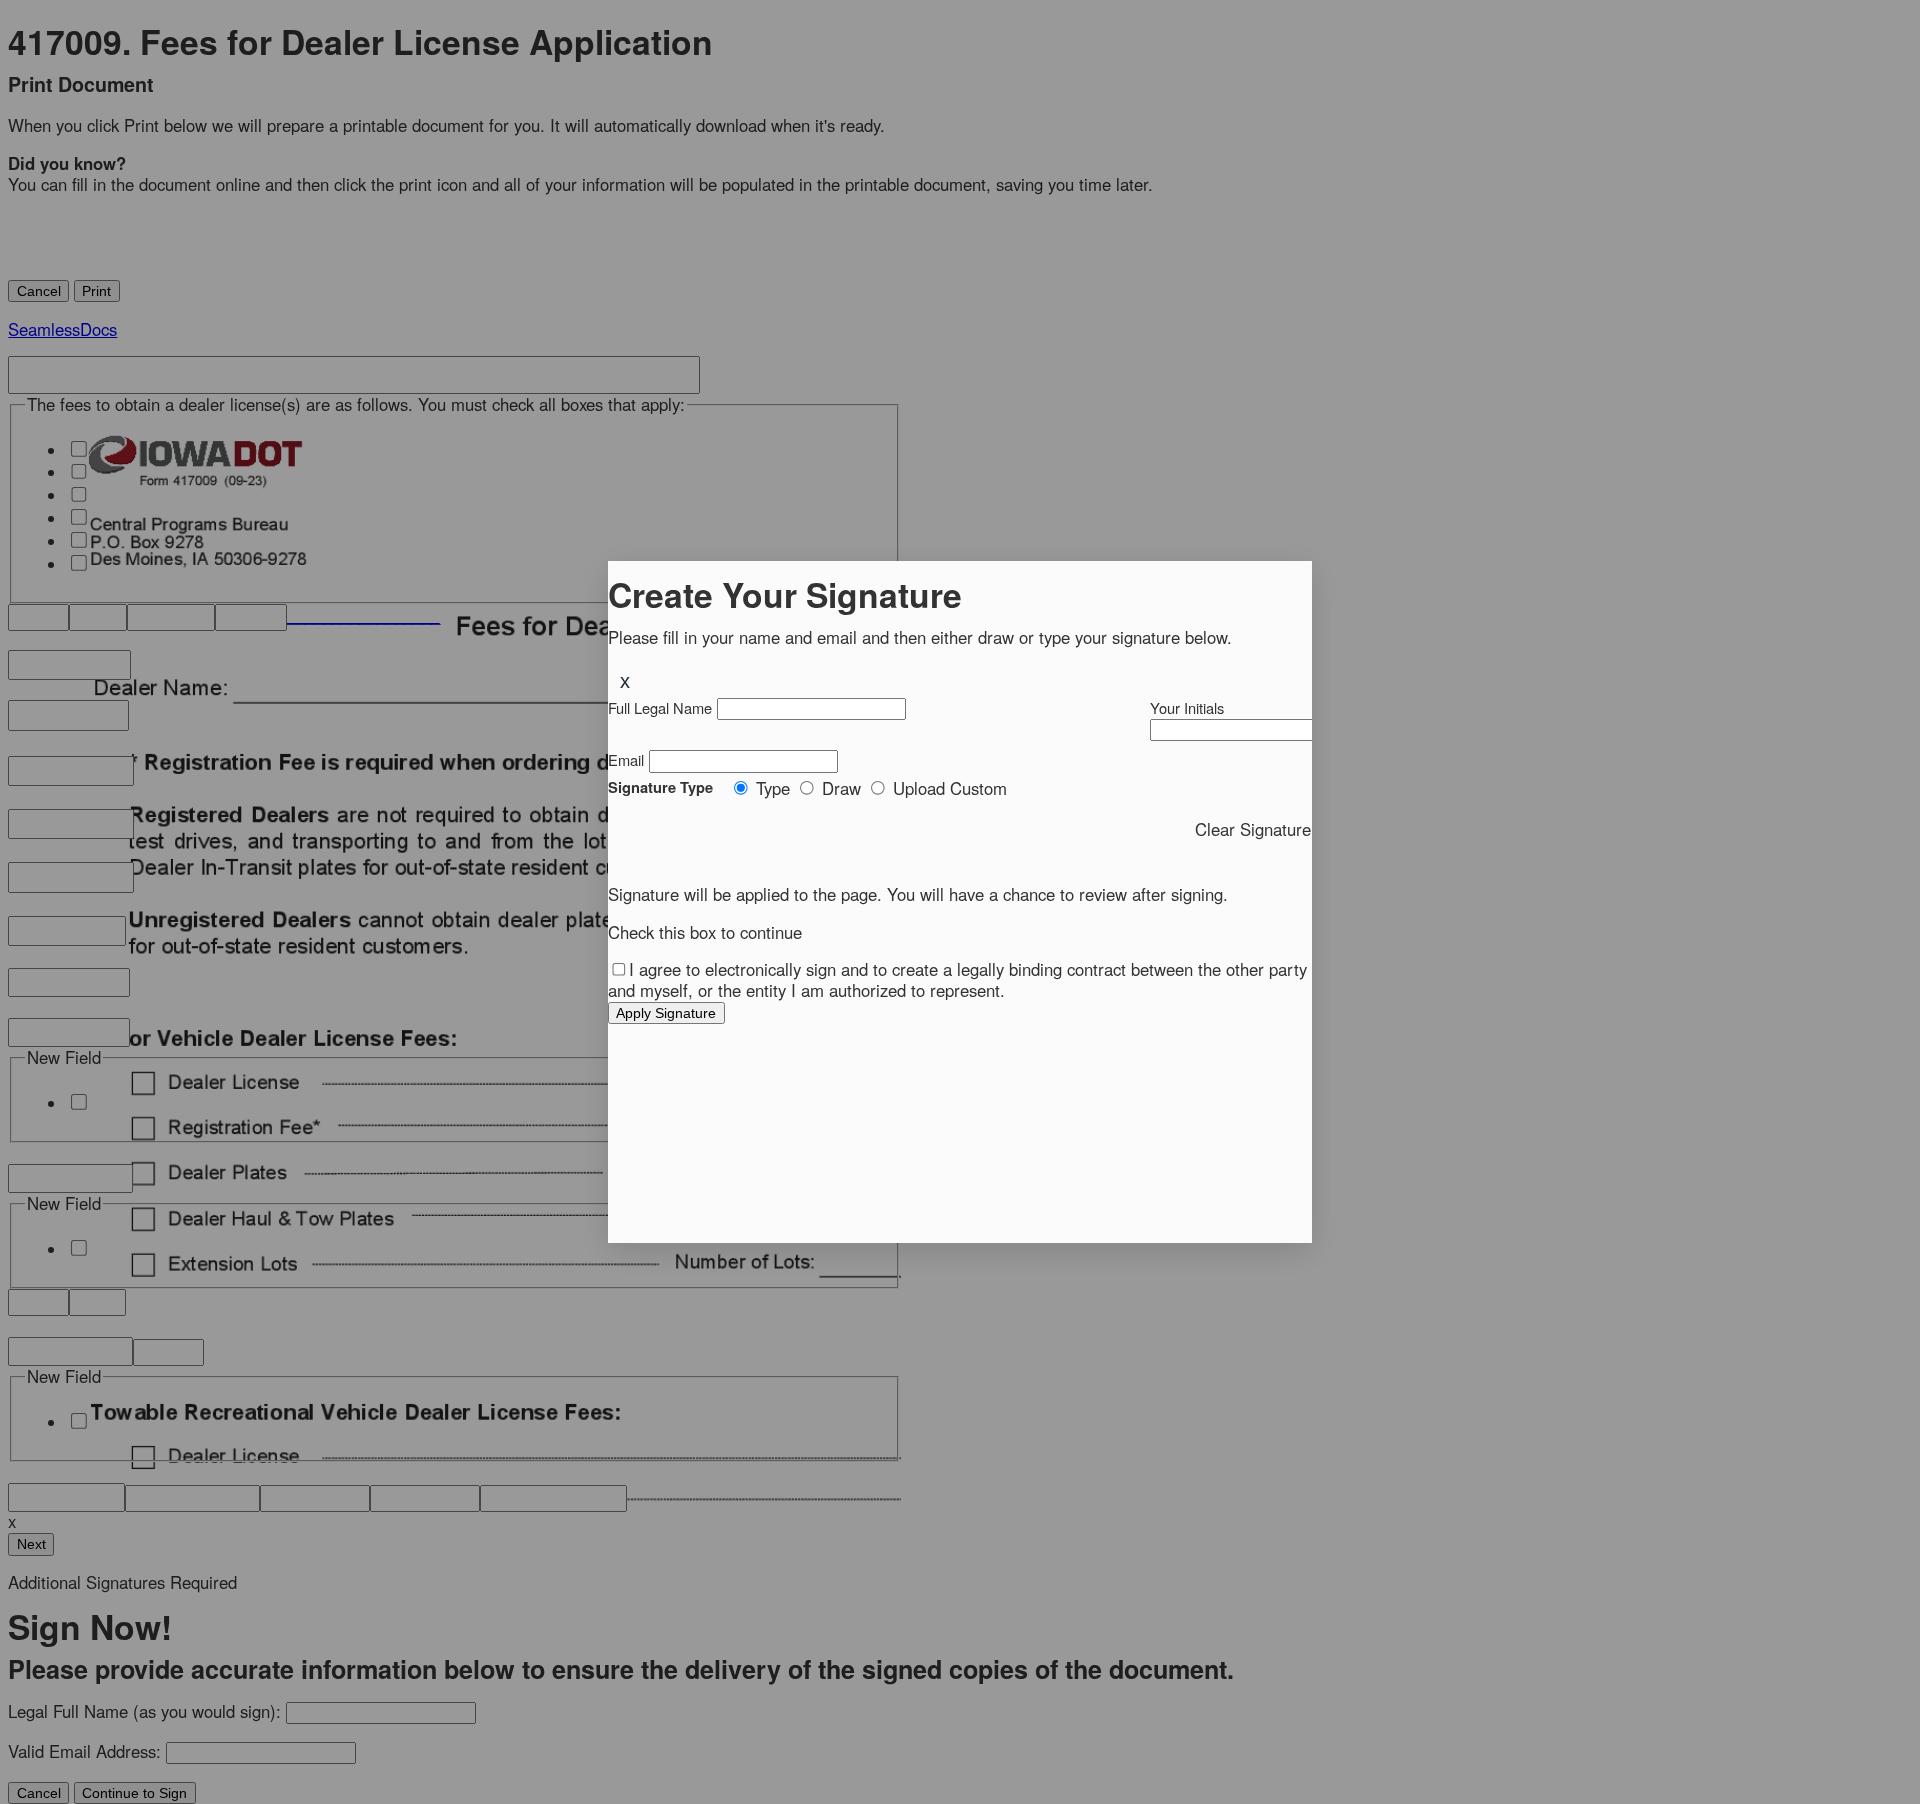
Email (626, 759)
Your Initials (1187, 707)
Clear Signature (1254, 828)
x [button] (625, 681)
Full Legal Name (660, 707)
